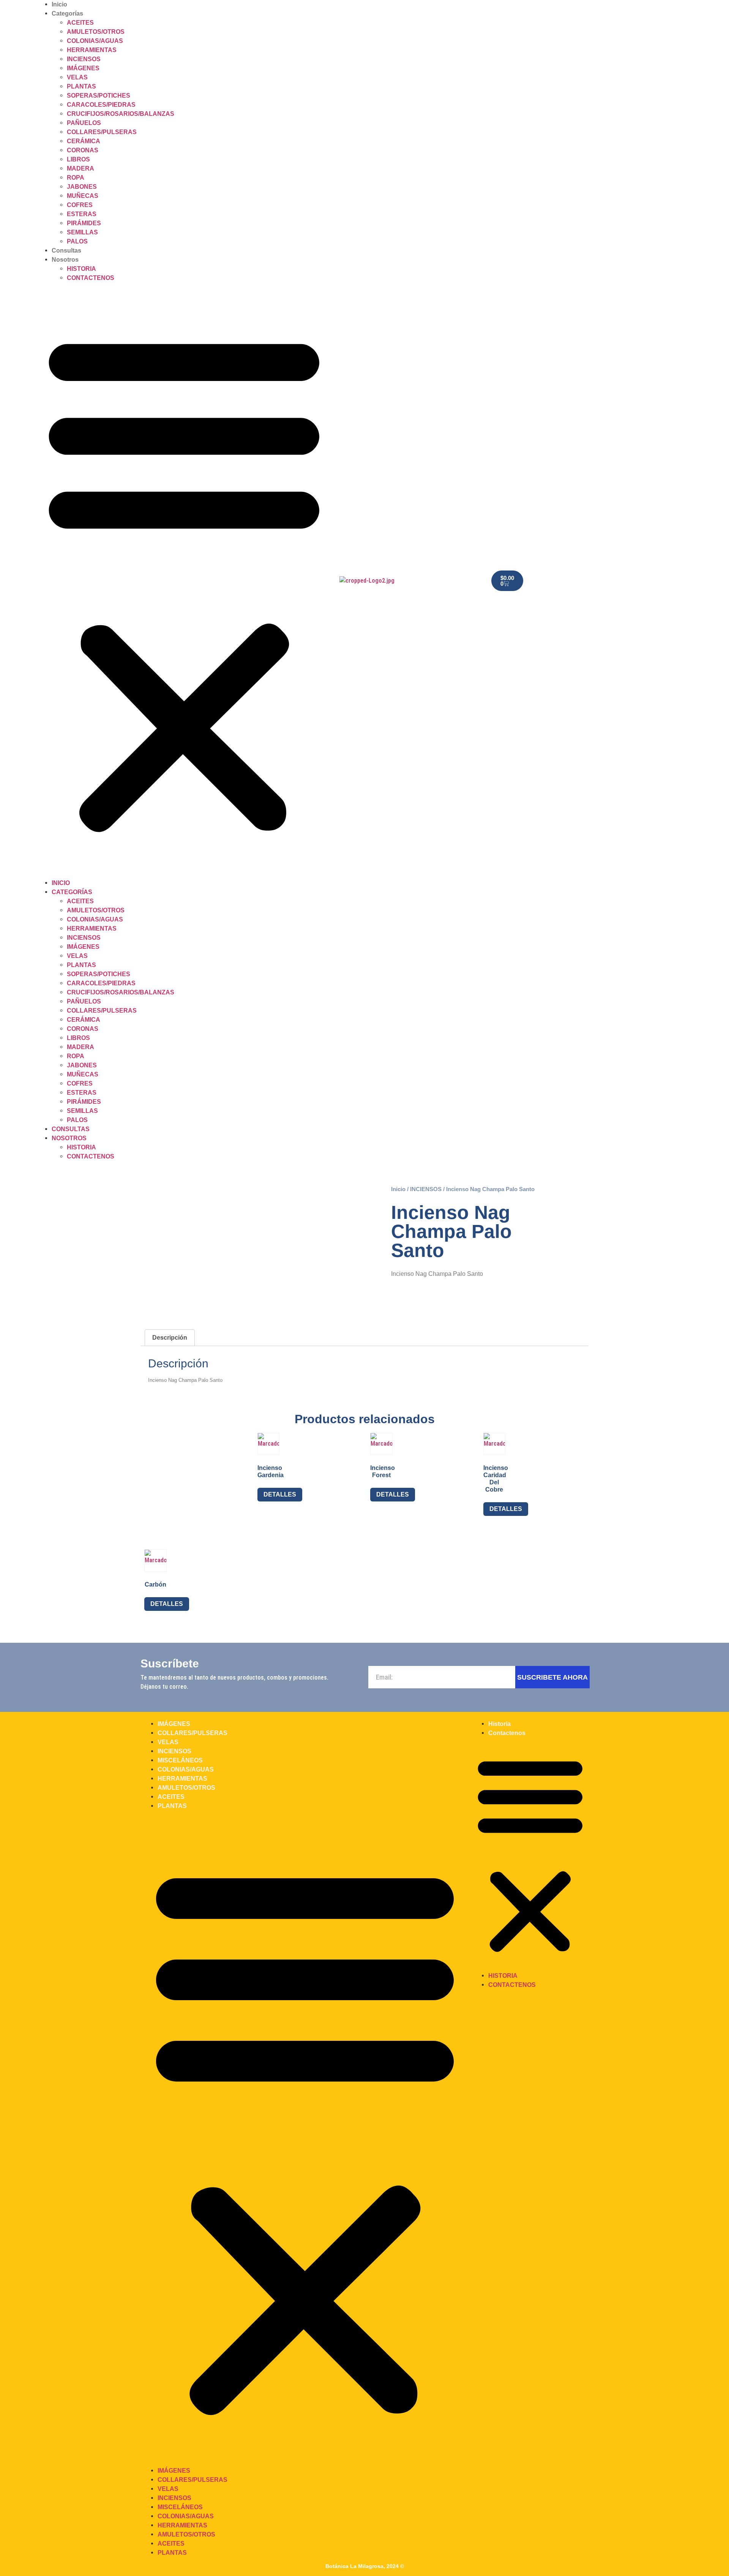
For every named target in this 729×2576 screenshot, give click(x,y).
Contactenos (91, 278)
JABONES (82, 187)
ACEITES (80, 23)
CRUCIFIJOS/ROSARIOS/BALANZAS (121, 114)
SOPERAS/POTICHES (99, 96)
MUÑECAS (83, 196)
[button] (184, 581)
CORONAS (83, 150)
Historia (81, 269)
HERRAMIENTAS (92, 50)
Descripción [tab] (170, 1338)
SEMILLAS (82, 232)
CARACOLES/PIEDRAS (101, 105)
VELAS (77, 77)
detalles (280, 1494)
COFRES (80, 205)
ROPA (76, 178)
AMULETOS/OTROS (96, 32)
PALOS (77, 241)
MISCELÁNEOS (180, 1760)
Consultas (66, 250)
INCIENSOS (84, 59)
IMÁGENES (83, 68)
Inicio (59, 4)
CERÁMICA (84, 141)
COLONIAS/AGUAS (95, 41)
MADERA (80, 168)
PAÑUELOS (84, 123)
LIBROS (78, 159)
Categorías (67, 13)
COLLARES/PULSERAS (102, 132)
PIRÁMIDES (84, 223)
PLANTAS (81, 86)
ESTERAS (82, 214)
